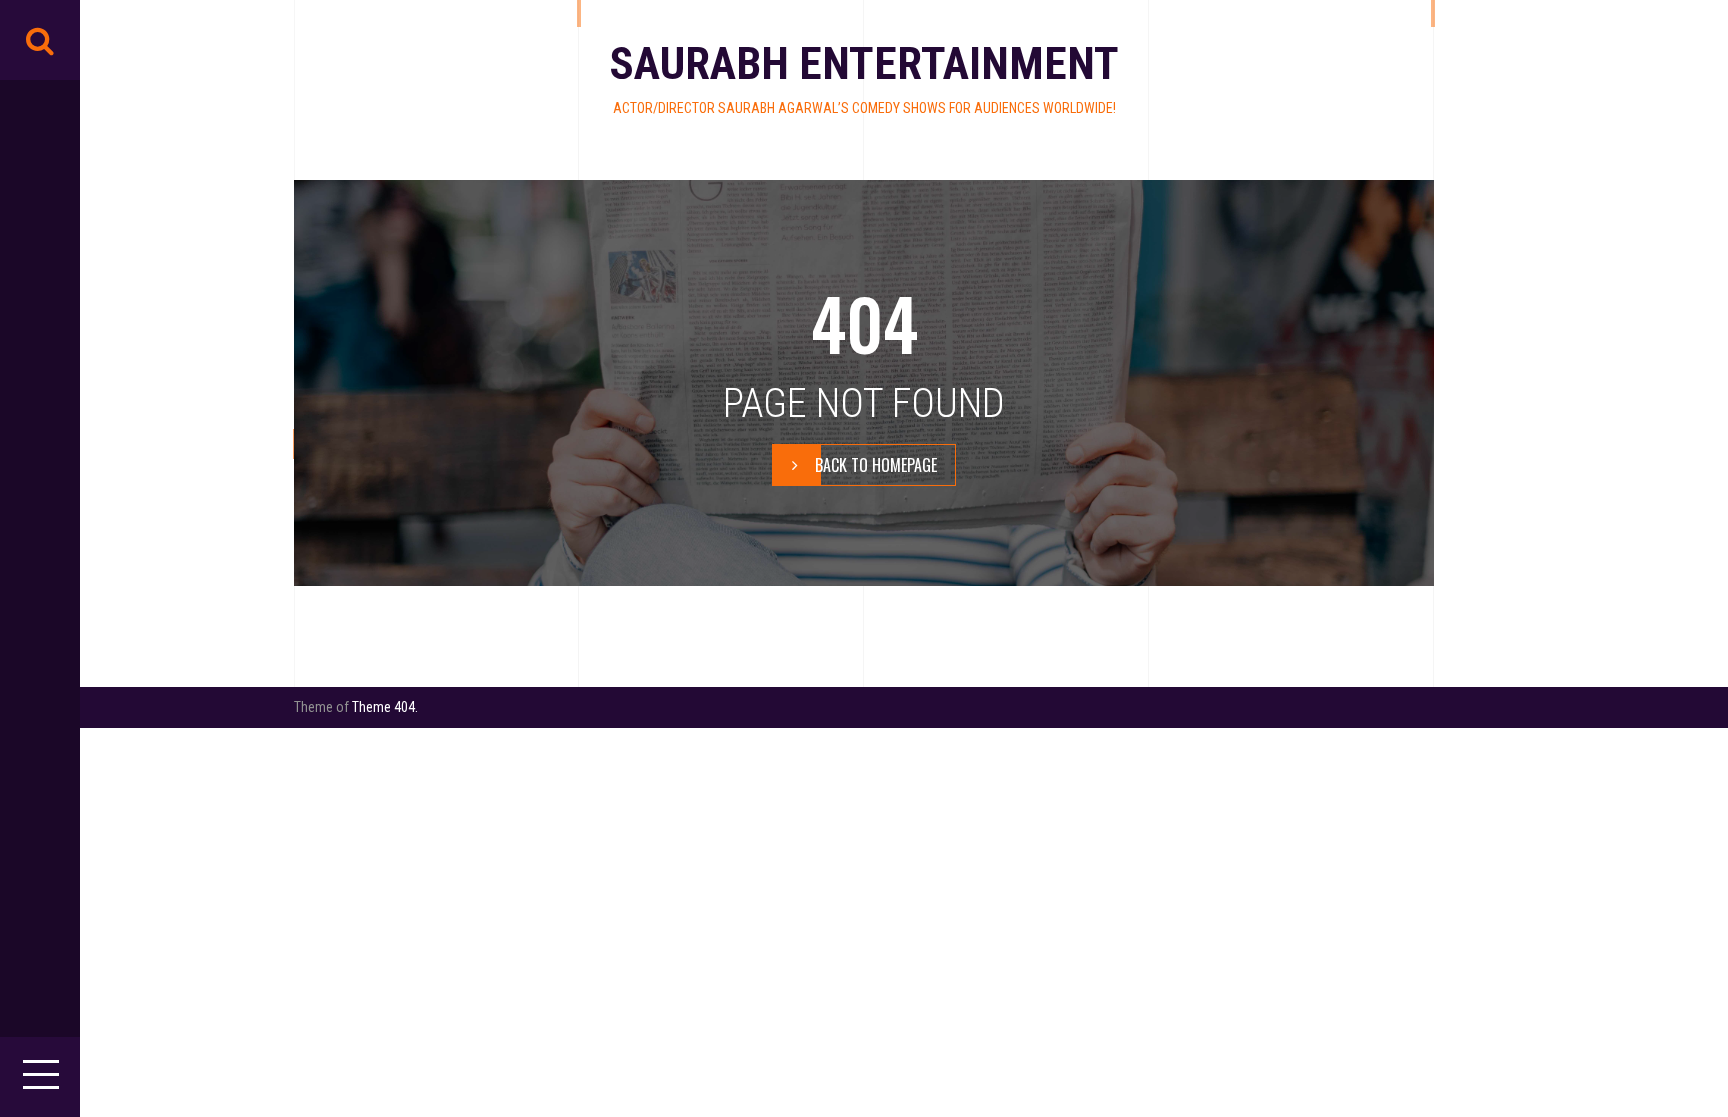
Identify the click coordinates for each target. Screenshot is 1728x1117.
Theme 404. (385, 707)
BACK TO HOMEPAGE (876, 465)
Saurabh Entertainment (864, 63)
